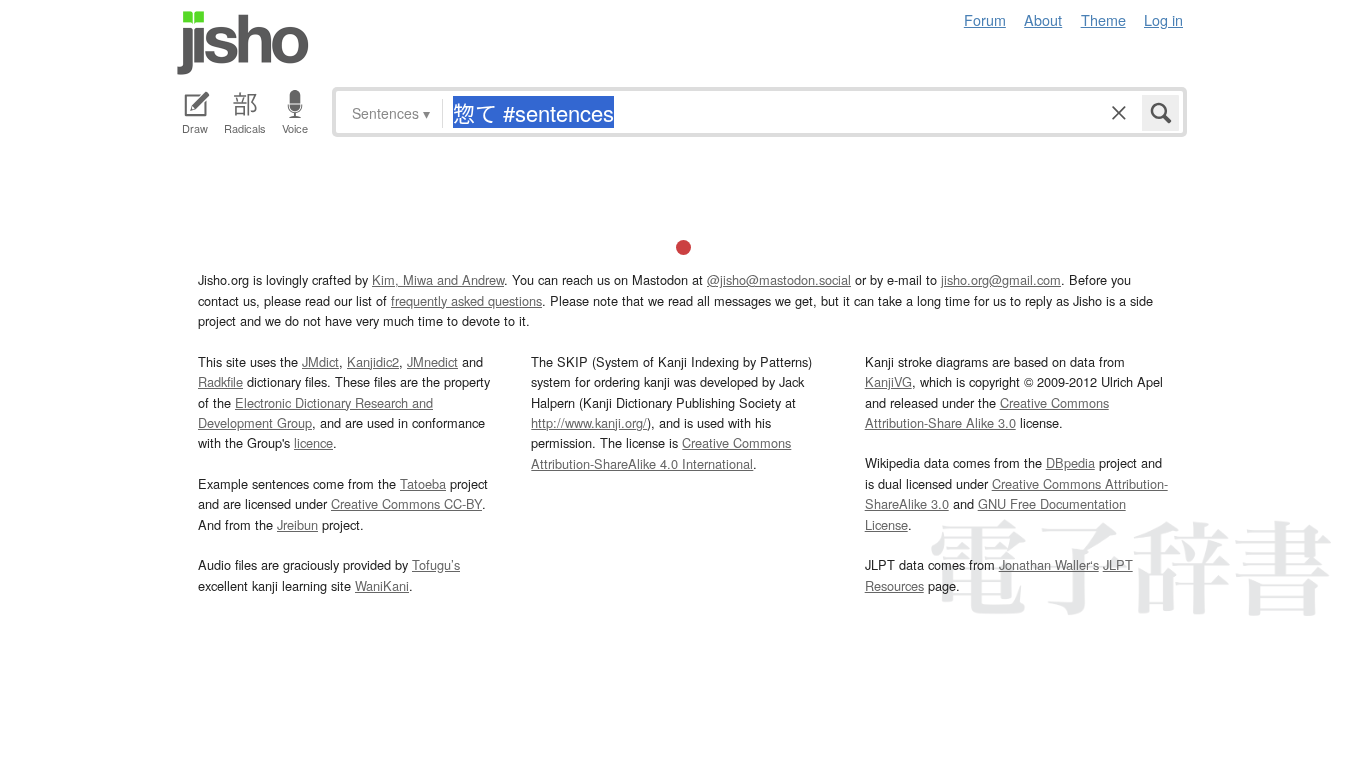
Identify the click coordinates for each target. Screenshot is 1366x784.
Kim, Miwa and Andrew (438, 279)
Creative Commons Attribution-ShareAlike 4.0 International (661, 452)
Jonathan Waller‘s (1049, 564)
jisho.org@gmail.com (1001, 279)
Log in (1163, 19)
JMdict (320, 361)
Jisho (243, 43)
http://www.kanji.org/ (589, 422)
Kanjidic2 (373, 361)
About (1043, 19)
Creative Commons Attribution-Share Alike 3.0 (987, 412)
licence (313, 442)
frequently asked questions (466, 300)
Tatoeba (423, 483)
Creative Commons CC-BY (406, 503)
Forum (985, 19)
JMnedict (432, 361)
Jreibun (297, 524)
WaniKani (382, 585)
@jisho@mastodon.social (779, 279)
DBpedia (1070, 462)
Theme (1103, 19)
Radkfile (220, 381)
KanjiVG (888, 381)
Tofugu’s (436, 564)
